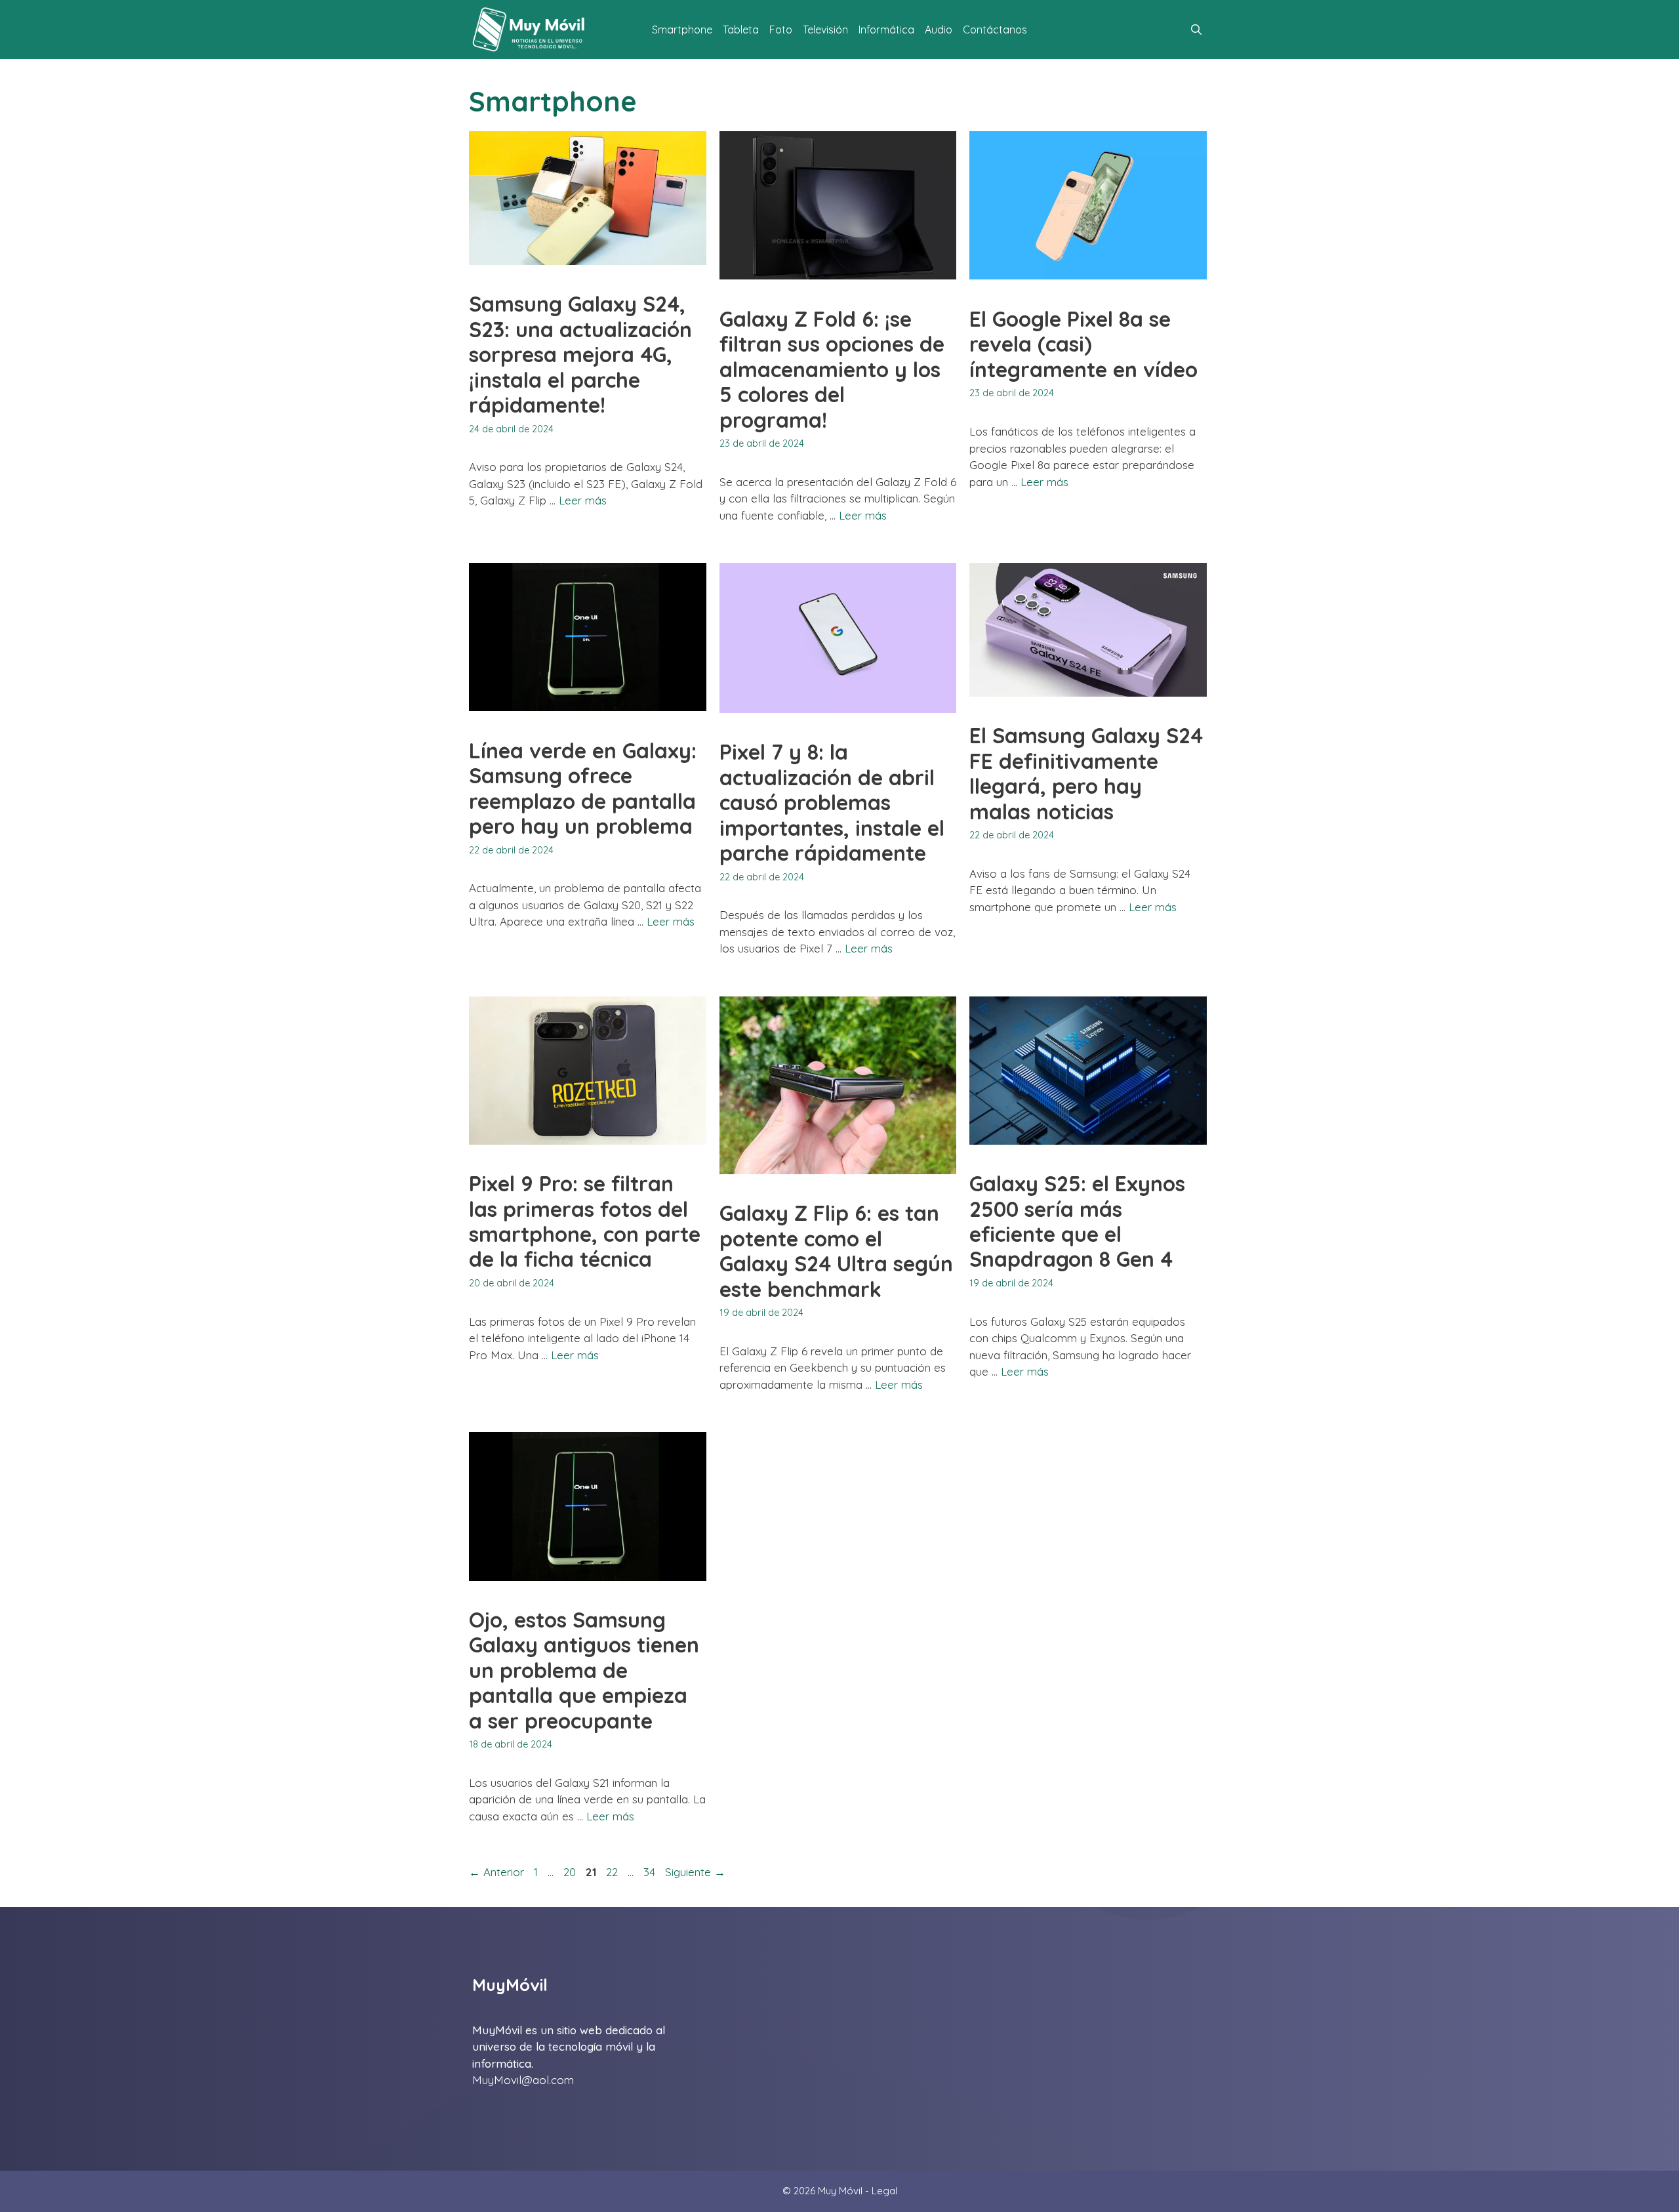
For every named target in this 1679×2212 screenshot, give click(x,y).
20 (571, 1872)
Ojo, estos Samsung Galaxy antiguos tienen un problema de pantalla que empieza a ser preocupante (584, 1670)
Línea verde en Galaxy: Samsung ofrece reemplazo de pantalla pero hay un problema (583, 788)
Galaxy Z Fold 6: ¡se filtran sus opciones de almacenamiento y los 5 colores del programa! (832, 369)
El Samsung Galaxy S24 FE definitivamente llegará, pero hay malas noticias (1086, 773)
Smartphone (682, 30)
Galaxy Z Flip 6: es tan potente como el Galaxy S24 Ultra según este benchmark (836, 1251)
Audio (939, 30)
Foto (781, 30)
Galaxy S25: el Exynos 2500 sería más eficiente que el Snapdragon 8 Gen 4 (1077, 1221)
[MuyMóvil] (529, 30)
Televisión (825, 30)
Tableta (741, 30)
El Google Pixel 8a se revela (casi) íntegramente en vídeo (1083, 344)
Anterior (496, 1872)
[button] (1196, 30)
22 (613, 1872)
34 (651, 1872)
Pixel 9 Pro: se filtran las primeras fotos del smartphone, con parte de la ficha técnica (585, 1221)
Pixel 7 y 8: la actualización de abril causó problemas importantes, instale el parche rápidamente (832, 802)
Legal (884, 2191)
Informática (886, 30)
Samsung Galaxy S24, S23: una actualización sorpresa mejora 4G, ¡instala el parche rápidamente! (580, 354)
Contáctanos (995, 30)
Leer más (583, 500)
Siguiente (695, 1872)
